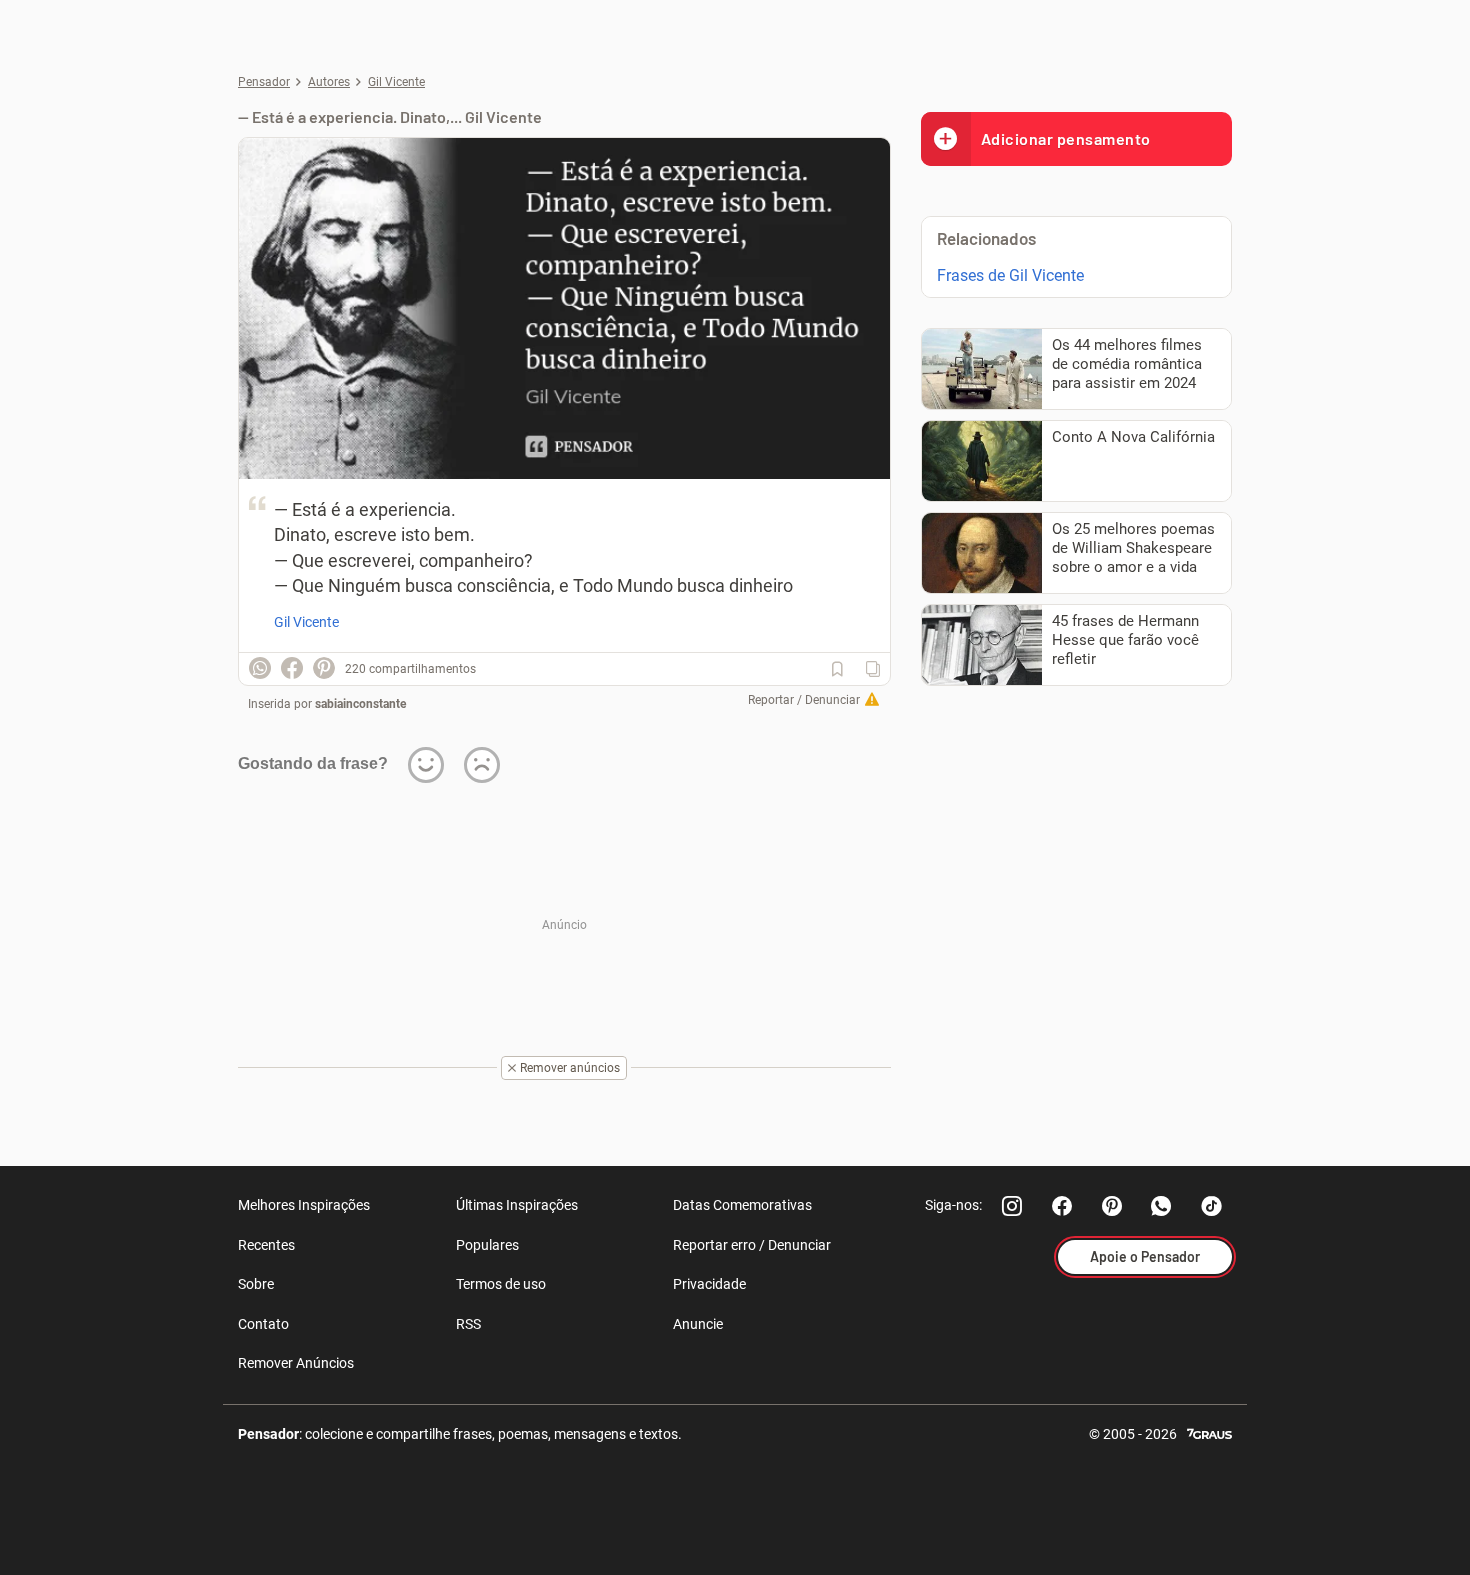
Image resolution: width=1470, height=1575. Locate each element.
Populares (487, 1245)
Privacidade (709, 1284)
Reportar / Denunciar (804, 700)
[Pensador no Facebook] (1062, 1206)
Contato (263, 1324)
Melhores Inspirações (304, 1205)
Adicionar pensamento (1066, 138)
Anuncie (698, 1324)
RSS (468, 1324)
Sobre (256, 1284)
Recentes (266, 1245)
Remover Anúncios (296, 1363)
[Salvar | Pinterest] (324, 668)
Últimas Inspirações (517, 1205)
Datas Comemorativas (742, 1205)
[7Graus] (1209, 1432)
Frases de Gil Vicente (1010, 275)
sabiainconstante (360, 704)
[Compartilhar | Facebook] (292, 668)
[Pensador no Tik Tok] (1212, 1206)
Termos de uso (501, 1284)
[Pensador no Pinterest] (1112, 1206)
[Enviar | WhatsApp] (260, 668)
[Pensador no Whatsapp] (1162, 1206)
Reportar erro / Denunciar (752, 1245)
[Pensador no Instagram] (1012, 1206)
